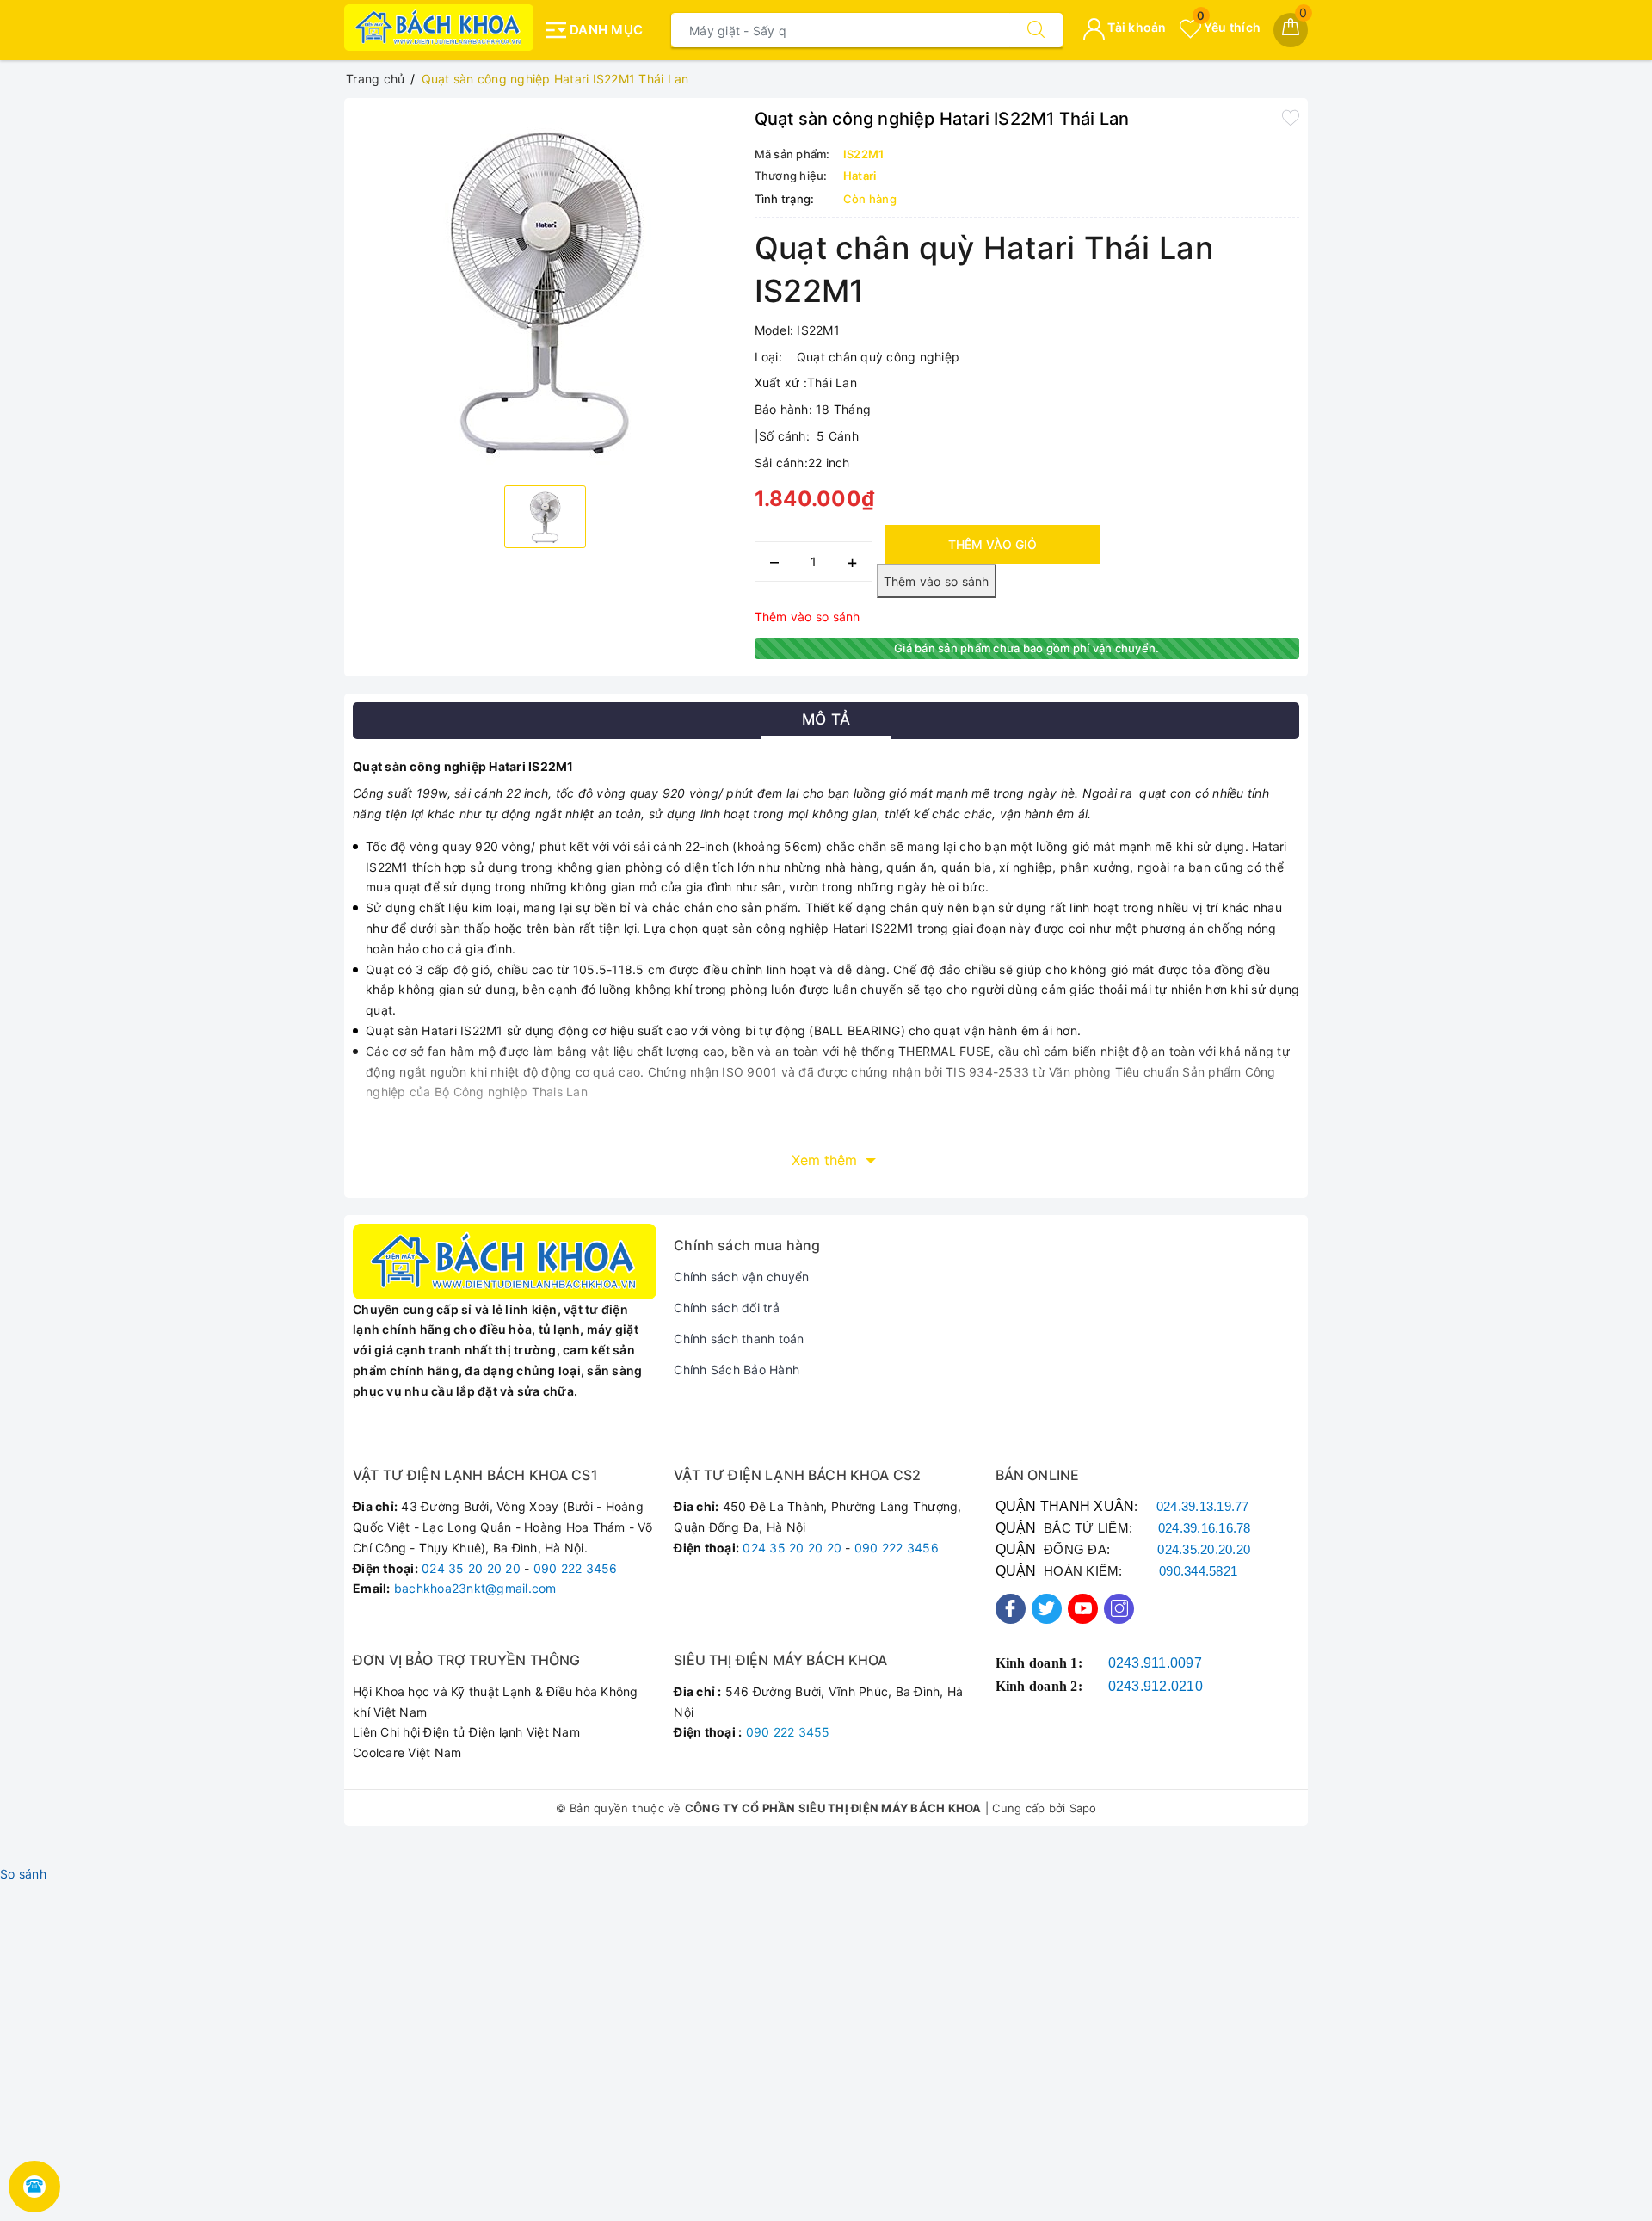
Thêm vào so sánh (808, 617)
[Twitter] (1047, 1609)
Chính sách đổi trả (727, 1308)
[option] (545, 290)
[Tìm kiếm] (1036, 30)
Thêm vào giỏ (992, 544)
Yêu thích (1229, 27)
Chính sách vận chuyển (741, 1277)
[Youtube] (1083, 1609)
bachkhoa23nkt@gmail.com (475, 1588)
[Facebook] (1011, 1609)
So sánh (23, 1874)
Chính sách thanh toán (739, 1339)
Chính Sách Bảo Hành (737, 1370)
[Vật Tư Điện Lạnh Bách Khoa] (439, 28)
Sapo (1083, 1808)
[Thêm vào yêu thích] (1291, 117)
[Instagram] (1119, 1609)
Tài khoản (1136, 27)
